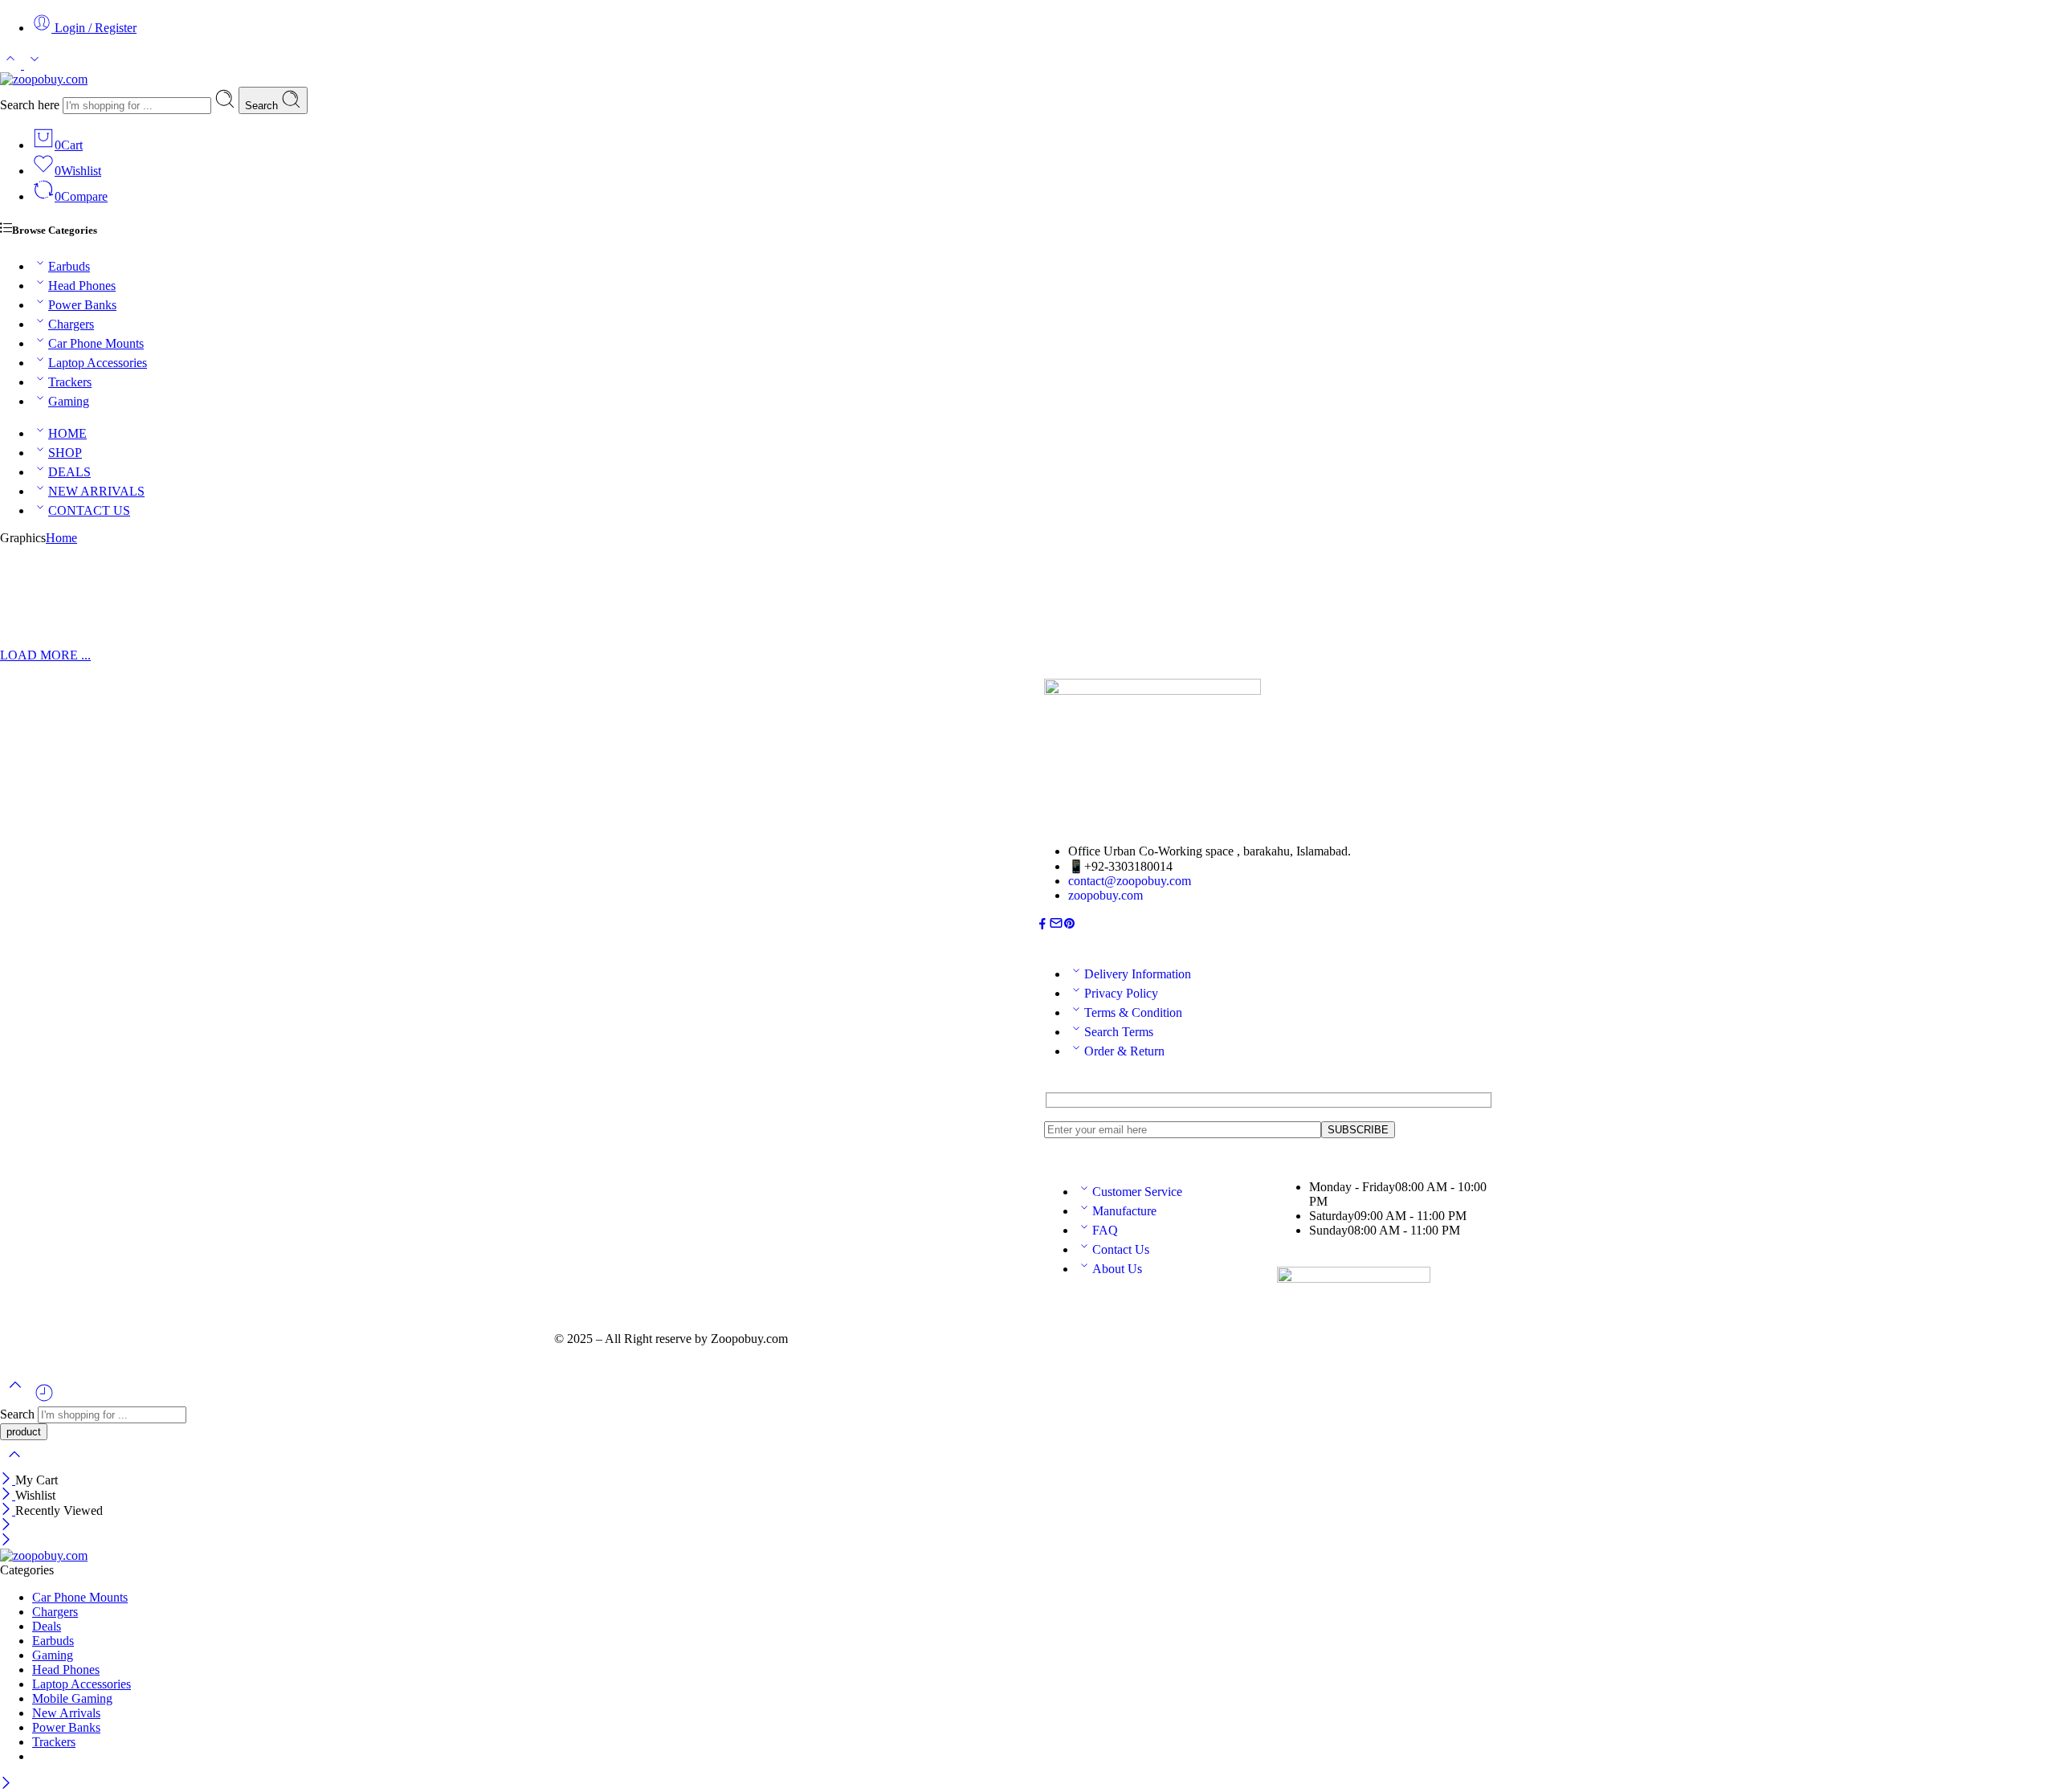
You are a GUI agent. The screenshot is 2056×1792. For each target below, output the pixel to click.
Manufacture (1124, 1211)
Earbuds (69, 266)
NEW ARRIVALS (96, 491)
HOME (67, 433)
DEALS (69, 472)
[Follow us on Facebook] (1042, 926)
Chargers (71, 324)
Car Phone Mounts (96, 343)
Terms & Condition (1133, 1012)
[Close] (8, 1480)
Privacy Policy (1121, 993)
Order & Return (1124, 1051)
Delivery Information (1138, 974)
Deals (47, 1626)
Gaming (69, 401)
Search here (31, 105)
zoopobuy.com (1106, 895)
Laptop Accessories (98, 363)
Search (263, 106)
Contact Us (1121, 1249)
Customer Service (1137, 1192)
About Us (1117, 1269)
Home (61, 538)
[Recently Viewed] (44, 1399)
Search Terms (1119, 1032)
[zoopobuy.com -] (44, 79)
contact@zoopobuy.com (1130, 881)
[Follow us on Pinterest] (1070, 926)
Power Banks (82, 305)
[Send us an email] (1056, 926)
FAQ (1105, 1230)
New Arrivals (66, 1713)
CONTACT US (89, 510)
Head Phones (82, 286)
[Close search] (14, 1465)
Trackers (70, 382)
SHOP (65, 453)
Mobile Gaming (72, 1698)
